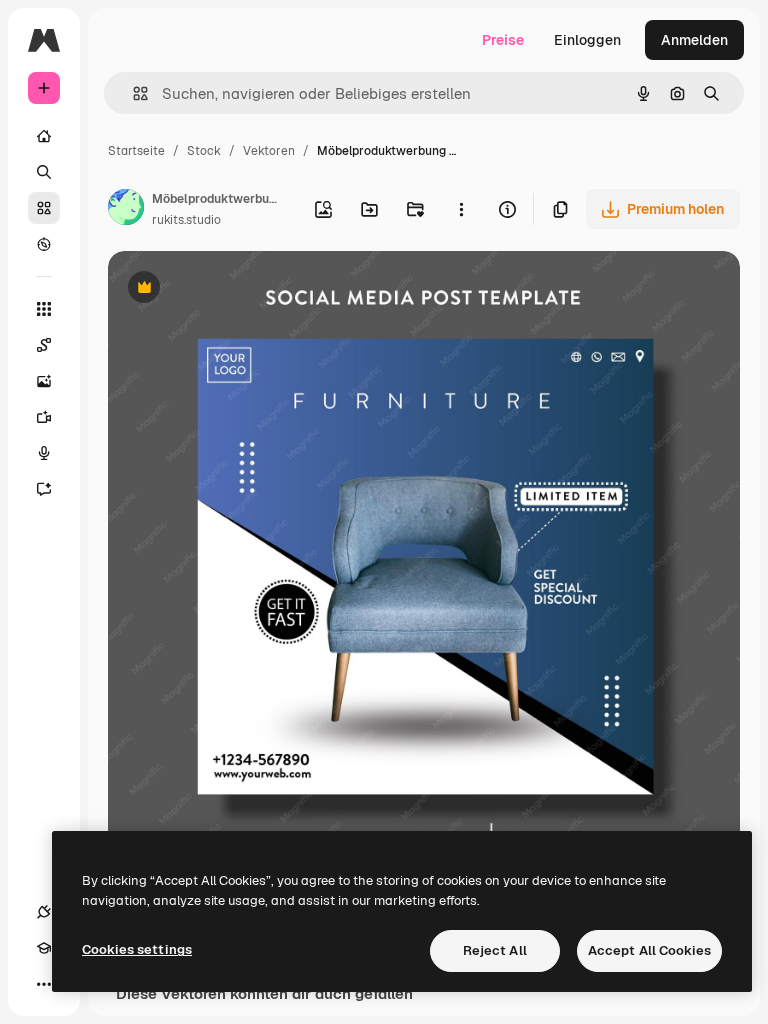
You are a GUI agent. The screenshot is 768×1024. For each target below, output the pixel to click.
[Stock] (44, 208)
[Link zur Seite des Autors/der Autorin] (126, 210)
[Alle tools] (44, 309)
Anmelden (694, 40)
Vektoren (269, 151)
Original (236, 289)
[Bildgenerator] (44, 381)
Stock (204, 151)
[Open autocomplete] (132, 93)
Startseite (136, 151)
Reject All (495, 950)
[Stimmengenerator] (44, 453)
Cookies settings (137, 949)
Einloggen (587, 40)
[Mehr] (44, 984)
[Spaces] (44, 345)
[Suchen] (44, 172)
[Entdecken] (44, 244)
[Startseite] (44, 136)
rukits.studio (186, 220)
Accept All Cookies (649, 950)
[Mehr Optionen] (461, 209)
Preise (503, 40)
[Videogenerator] (44, 417)
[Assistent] (44, 489)
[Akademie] (44, 948)
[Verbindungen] (44, 912)
